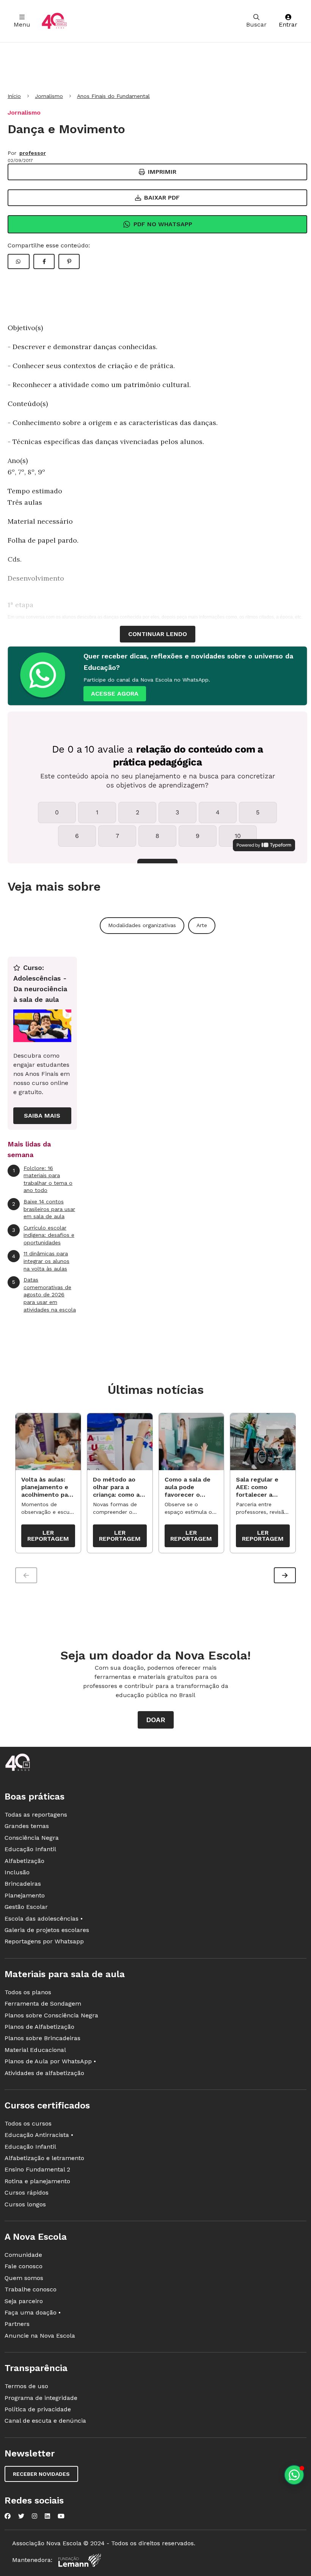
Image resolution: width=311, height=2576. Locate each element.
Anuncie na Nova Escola (40, 2336)
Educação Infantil (30, 1849)
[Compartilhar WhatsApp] (19, 261)
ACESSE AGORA (115, 694)
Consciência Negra (32, 1838)
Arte (202, 925)
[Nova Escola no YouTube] (61, 2516)
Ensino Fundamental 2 (37, 2169)
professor (33, 153)
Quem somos (24, 2278)
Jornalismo (49, 96)
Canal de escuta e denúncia (45, 2421)
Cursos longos (25, 2204)
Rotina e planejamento (37, 2181)
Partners (17, 2324)
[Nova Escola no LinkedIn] (47, 2516)
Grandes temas (27, 1826)
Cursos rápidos (27, 2193)
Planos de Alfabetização (39, 2027)
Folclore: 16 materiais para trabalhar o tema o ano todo (43, 1179)
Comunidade (23, 2255)
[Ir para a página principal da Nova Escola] (54, 21)
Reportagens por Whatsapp (44, 1941)
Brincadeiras (23, 1884)
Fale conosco (24, 2266)
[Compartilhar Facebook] (44, 261)
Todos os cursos (28, 2123)
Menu (22, 24)
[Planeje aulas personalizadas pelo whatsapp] (294, 2475)
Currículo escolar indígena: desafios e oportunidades (43, 1235)
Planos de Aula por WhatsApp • (50, 2061)
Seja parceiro (24, 2301)
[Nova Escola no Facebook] (8, 2516)
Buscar (256, 24)
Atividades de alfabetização (44, 2073)
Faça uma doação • (33, 2312)
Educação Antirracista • (39, 2135)
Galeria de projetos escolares (47, 1930)
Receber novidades (41, 2474)
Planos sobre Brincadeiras (42, 2038)
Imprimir (162, 172)
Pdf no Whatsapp (163, 224)
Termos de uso (26, 2386)
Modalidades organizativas (142, 925)
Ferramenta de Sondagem (43, 2004)
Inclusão (17, 1872)
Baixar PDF (162, 198)
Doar (156, 1720)
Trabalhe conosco (31, 2289)
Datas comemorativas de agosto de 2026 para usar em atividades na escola (44, 1294)
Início (14, 96)
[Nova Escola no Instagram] (35, 2516)
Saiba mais (42, 1116)
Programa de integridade (41, 2398)
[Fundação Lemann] (80, 2560)
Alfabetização (24, 1861)
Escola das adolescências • (44, 1919)
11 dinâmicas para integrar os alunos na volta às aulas (41, 1261)
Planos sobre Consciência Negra (51, 2015)
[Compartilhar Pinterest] (69, 261)
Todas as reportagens (36, 1815)
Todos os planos (28, 1992)
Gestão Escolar (26, 1907)
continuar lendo (158, 634)
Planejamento (25, 1895)
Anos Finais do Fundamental (113, 96)
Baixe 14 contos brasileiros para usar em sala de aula (44, 1209)
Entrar (288, 24)
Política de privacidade (38, 2409)
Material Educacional (35, 2050)
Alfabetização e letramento (44, 2158)
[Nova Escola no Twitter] (21, 2516)
